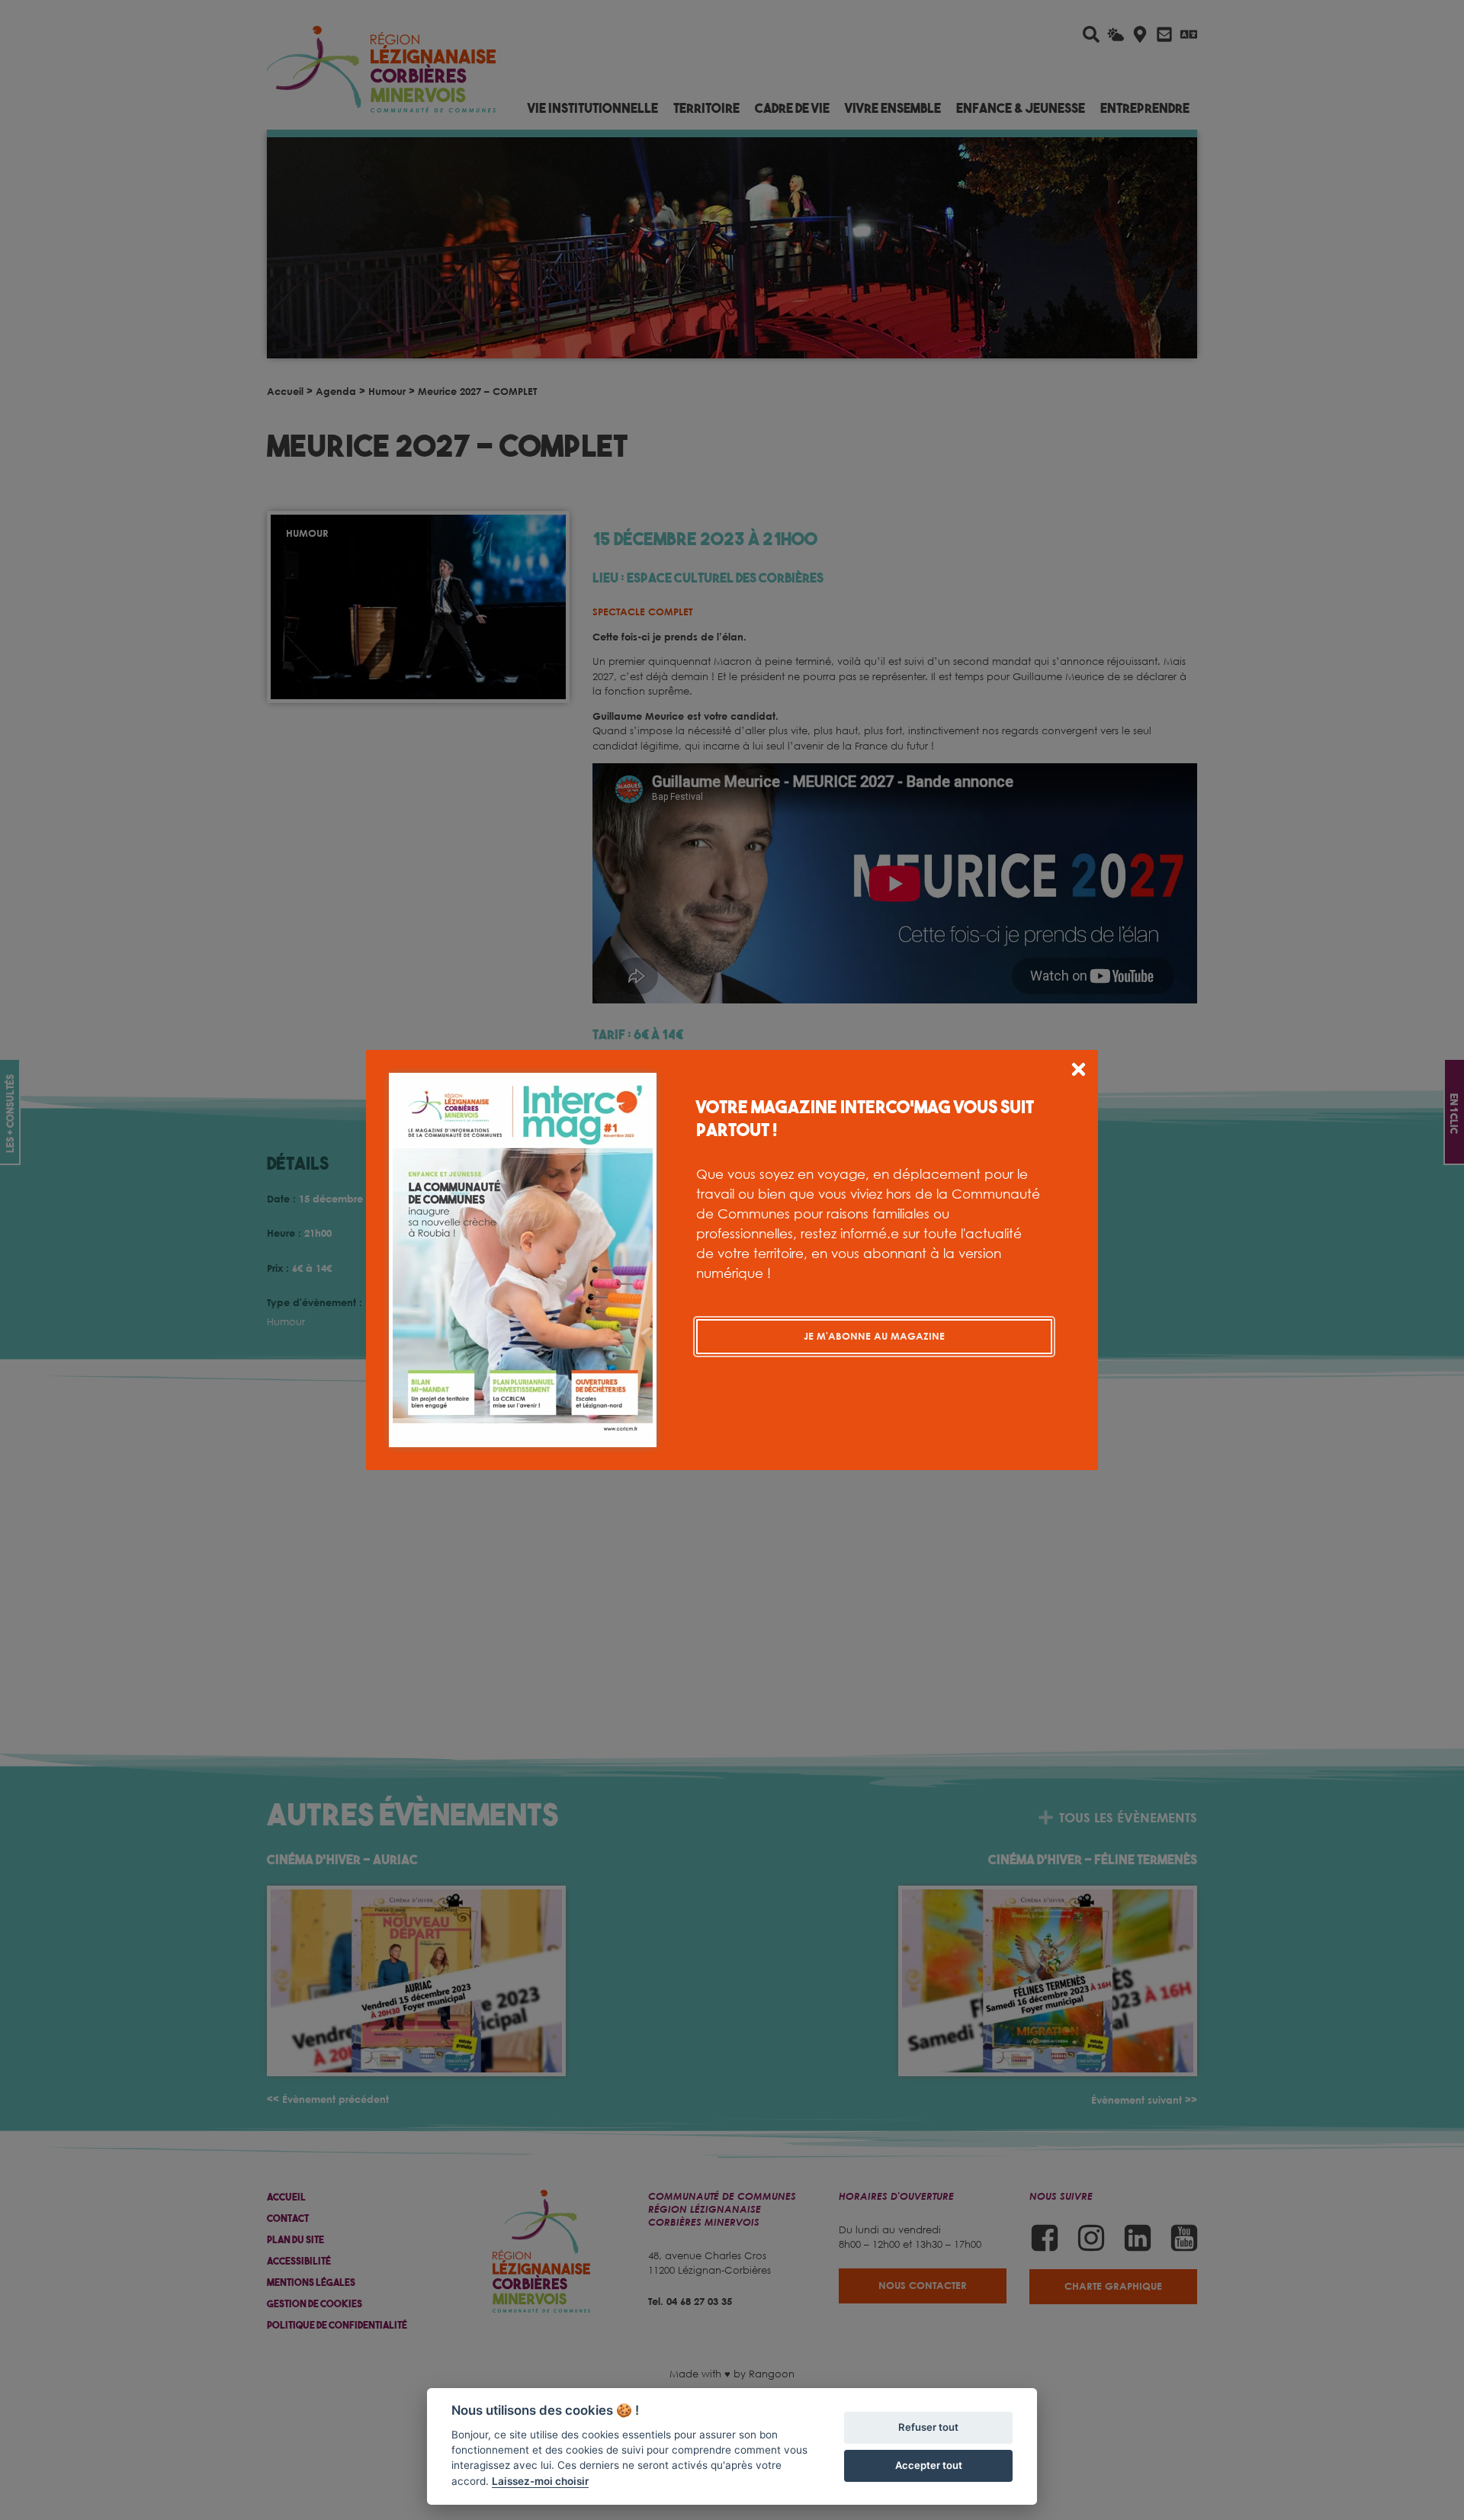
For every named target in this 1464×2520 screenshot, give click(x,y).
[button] (1079, 1072)
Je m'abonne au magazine (874, 1336)
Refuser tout (928, 2427)
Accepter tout (929, 2465)
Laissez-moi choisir (540, 2481)
